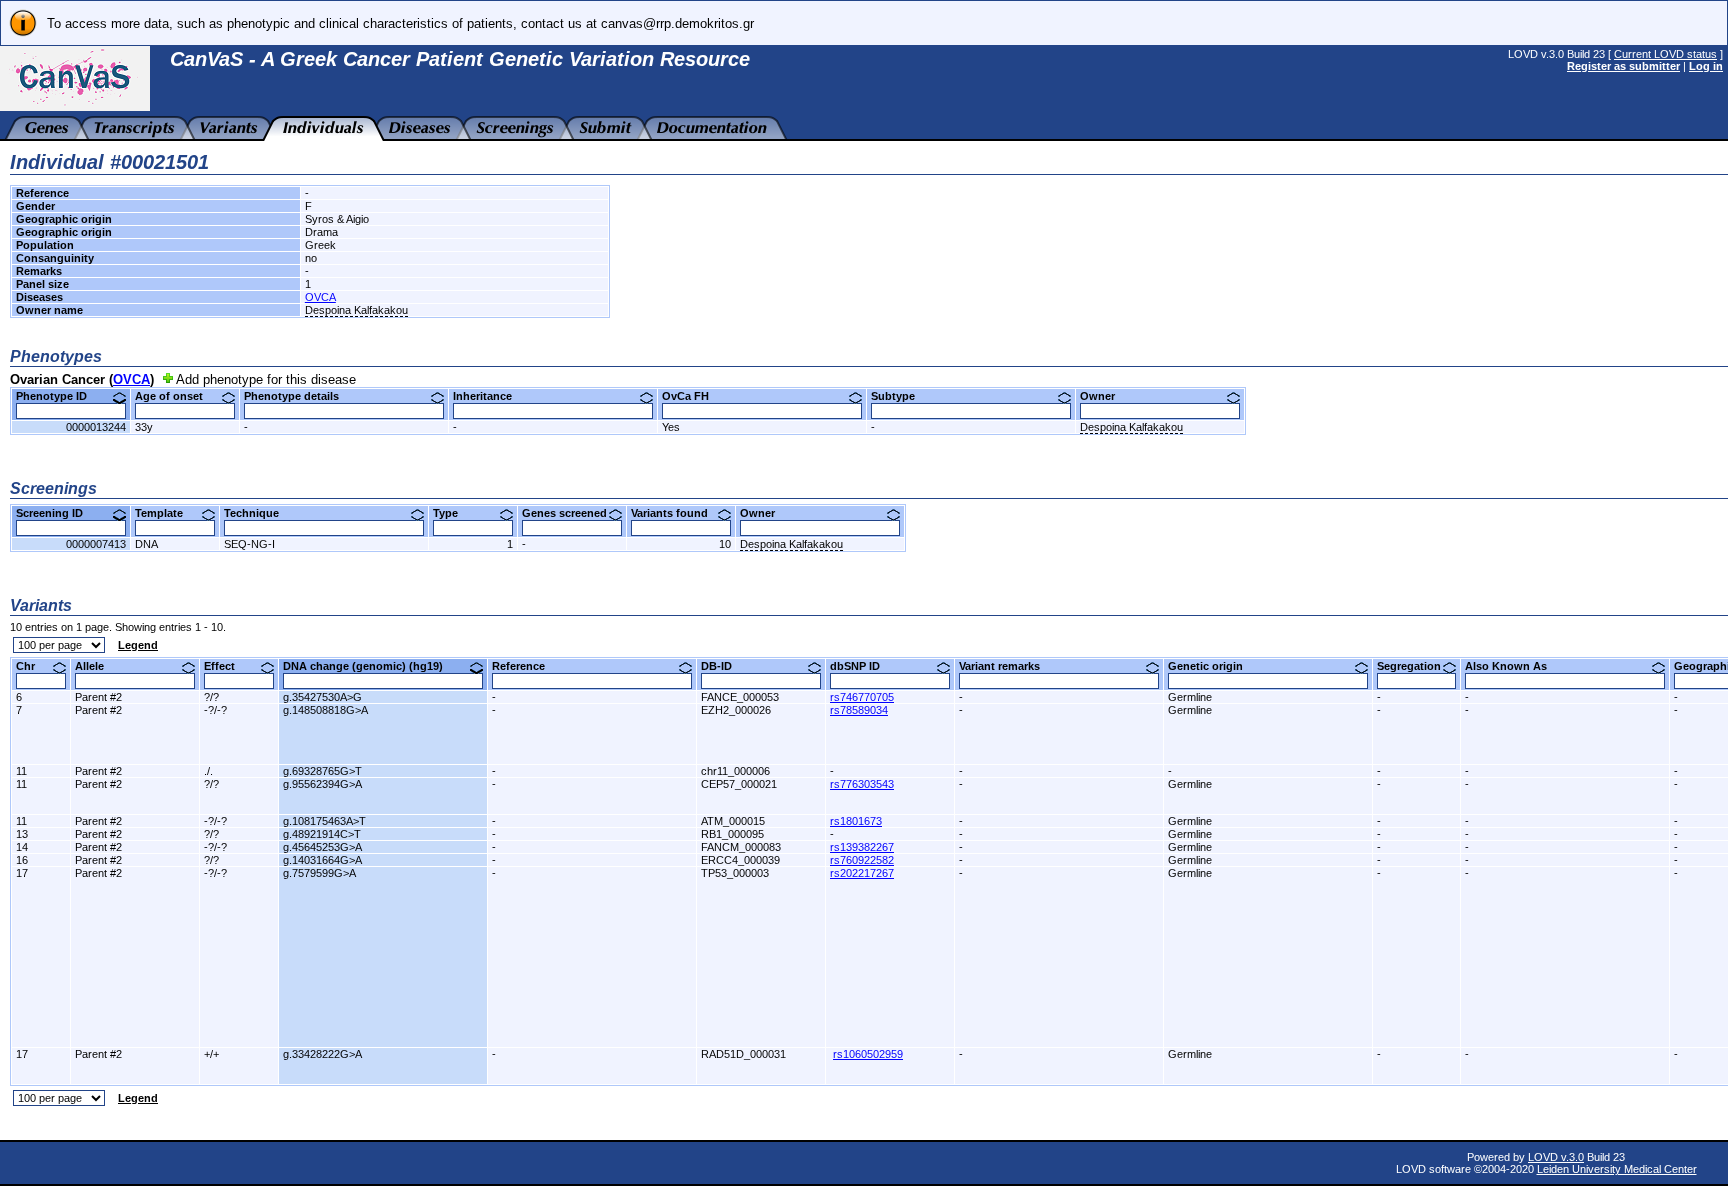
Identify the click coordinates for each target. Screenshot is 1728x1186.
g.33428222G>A (322, 1054)
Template (166, 513)
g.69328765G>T (322, 771)
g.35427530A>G (322, 697)
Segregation (1416, 666)
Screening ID (57, 513)
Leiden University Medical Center (1617, 1169)
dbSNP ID (862, 666)
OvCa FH (693, 396)
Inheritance (490, 396)
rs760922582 (862, 860)
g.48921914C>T (322, 834)
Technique (259, 513)
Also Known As (1513, 666)
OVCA (320, 297)
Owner (1105, 396)
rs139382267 (862, 847)
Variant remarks (1007, 666)
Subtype (900, 396)
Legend (138, 645)
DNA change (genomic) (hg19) (370, 666)
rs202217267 (862, 873)
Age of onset (176, 396)
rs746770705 (862, 697)
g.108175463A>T (324, 821)
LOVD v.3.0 (1556, 1157)
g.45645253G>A (322, 847)
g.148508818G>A (325, 710)
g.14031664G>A (322, 860)
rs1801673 (856, 821)
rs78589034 (859, 710)
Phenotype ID (59, 396)
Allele (97, 666)
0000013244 (96, 427)
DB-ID (724, 666)
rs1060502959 (868, 1054)
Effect (227, 666)
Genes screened (572, 513)
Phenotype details (299, 396)
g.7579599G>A (319, 873)
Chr (33, 666)
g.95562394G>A (322, 784)
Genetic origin (1213, 666)
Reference (526, 666)
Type (453, 513)
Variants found (677, 513)
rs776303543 (862, 784)
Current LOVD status (1665, 54)
